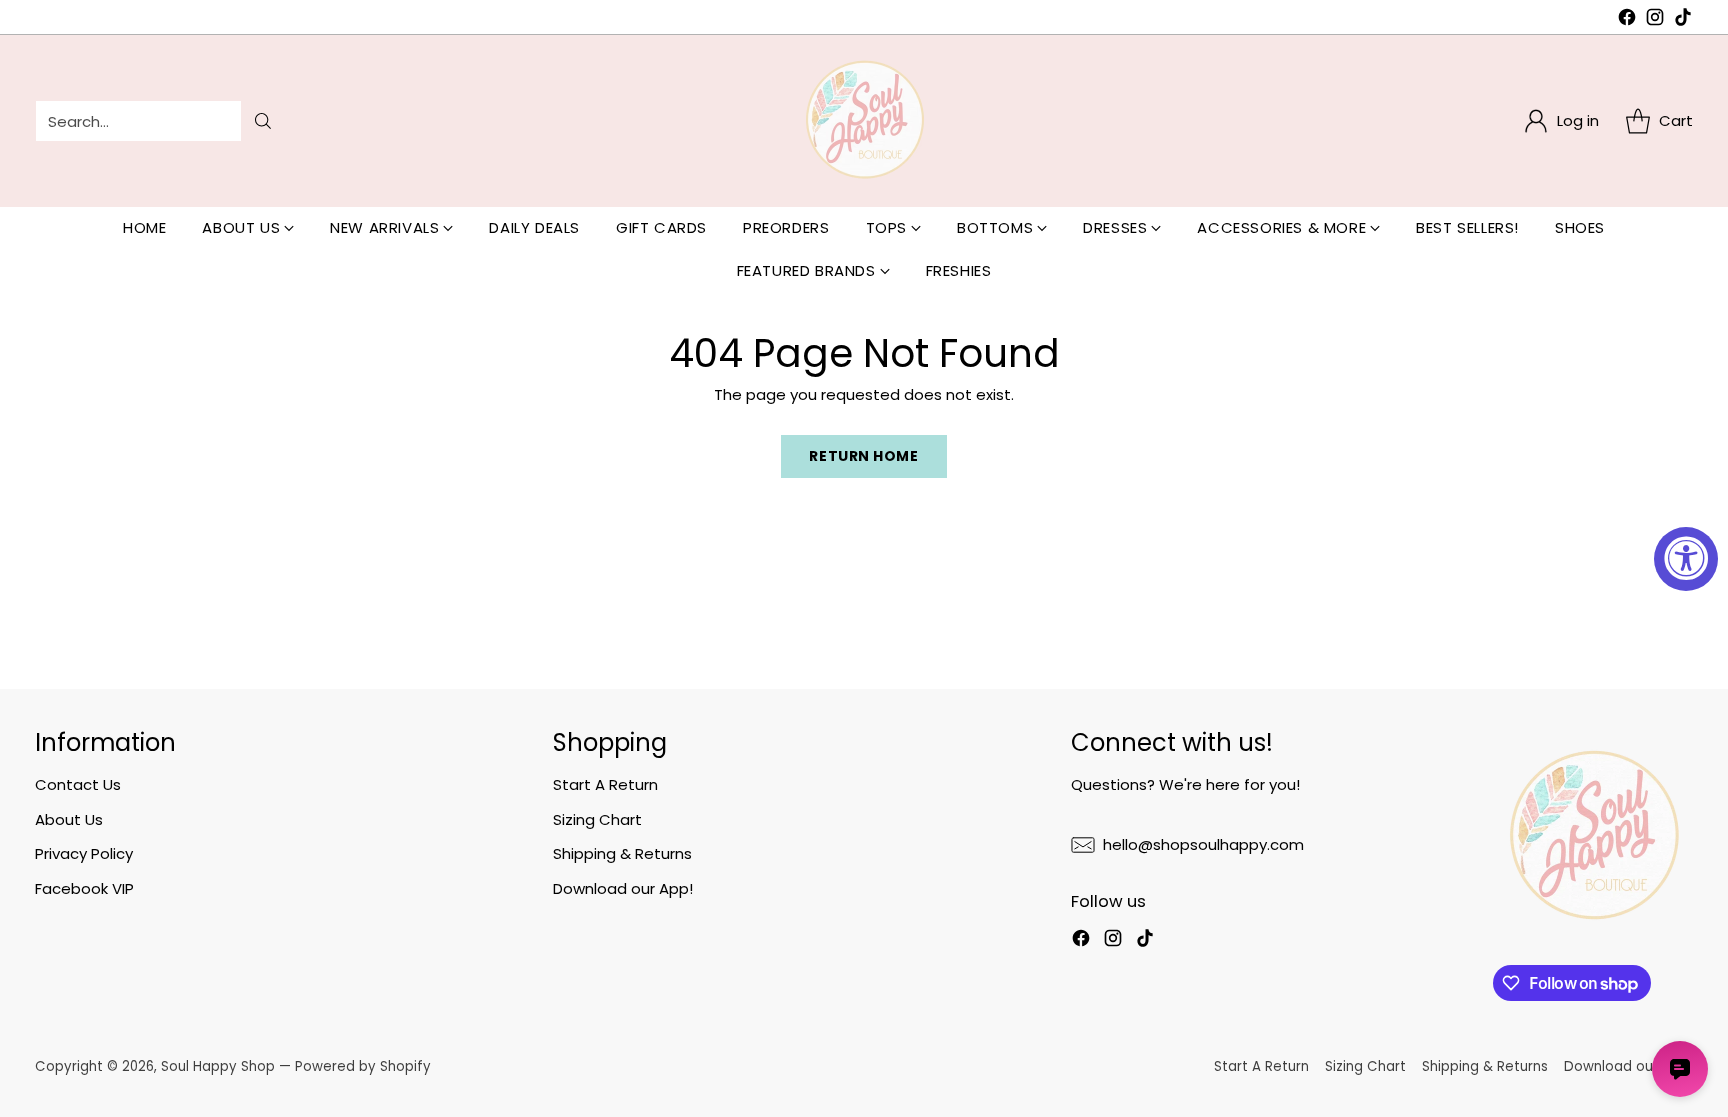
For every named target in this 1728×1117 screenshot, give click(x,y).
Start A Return (605, 784)
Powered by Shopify (363, 1066)
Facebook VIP (84, 888)
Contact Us (78, 784)
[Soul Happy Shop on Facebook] (1627, 20)
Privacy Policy (84, 853)
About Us (69, 819)
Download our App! (623, 888)
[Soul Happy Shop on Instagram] (1655, 20)
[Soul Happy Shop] (864, 121)
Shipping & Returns (622, 853)
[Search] (263, 121)
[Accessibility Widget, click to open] (1686, 559)
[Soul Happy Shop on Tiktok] (1683, 20)
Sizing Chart (597, 819)
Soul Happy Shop (218, 1066)
